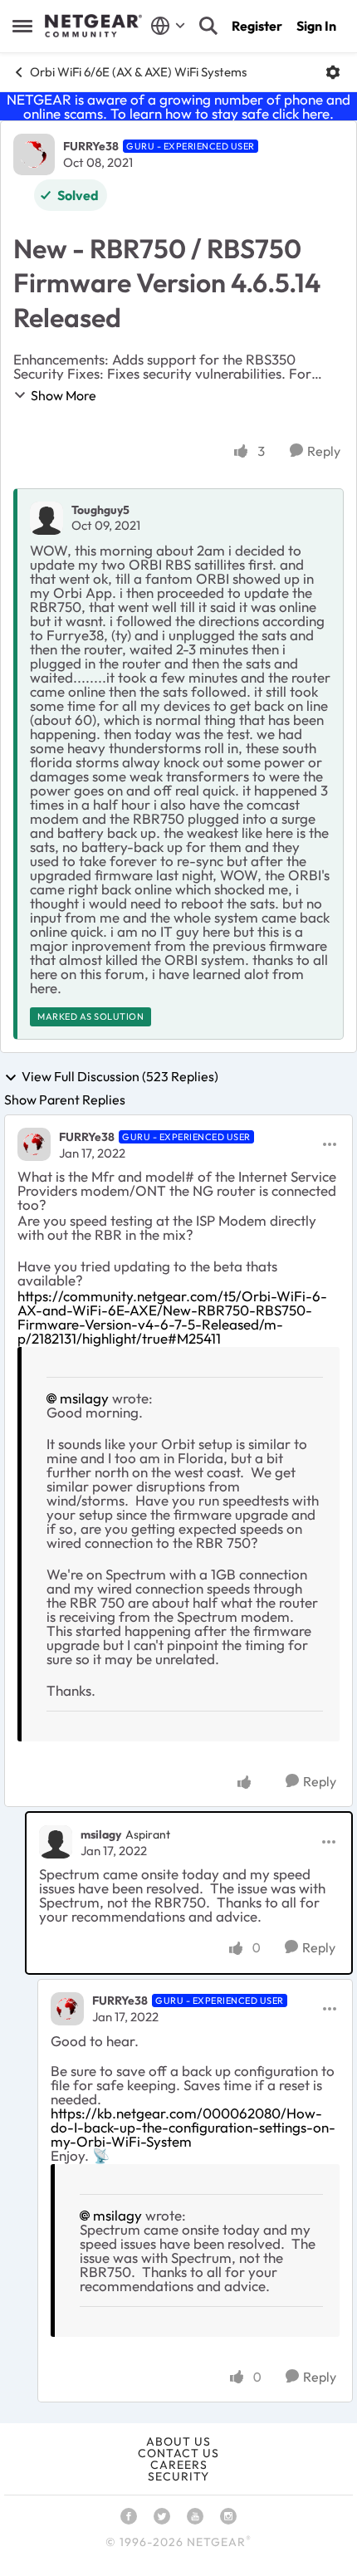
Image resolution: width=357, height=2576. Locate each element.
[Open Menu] (333, 72)
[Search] (208, 26)
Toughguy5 (100, 510)
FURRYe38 (91, 146)
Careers (179, 2465)
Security (178, 2476)
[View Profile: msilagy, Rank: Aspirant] (56, 1842)
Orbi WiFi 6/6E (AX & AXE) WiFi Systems (138, 72)
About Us (178, 2441)
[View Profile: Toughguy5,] (46, 518)
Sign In (316, 26)
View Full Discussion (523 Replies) (120, 1077)
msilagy (84, 1398)
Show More (64, 395)
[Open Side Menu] (22, 26)
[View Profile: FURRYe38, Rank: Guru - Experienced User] (34, 154)
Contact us (178, 2453)
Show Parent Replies (65, 1099)
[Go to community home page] (93, 26)
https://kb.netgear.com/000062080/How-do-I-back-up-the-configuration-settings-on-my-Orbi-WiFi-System (193, 2127)
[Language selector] (168, 26)
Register (257, 26)
